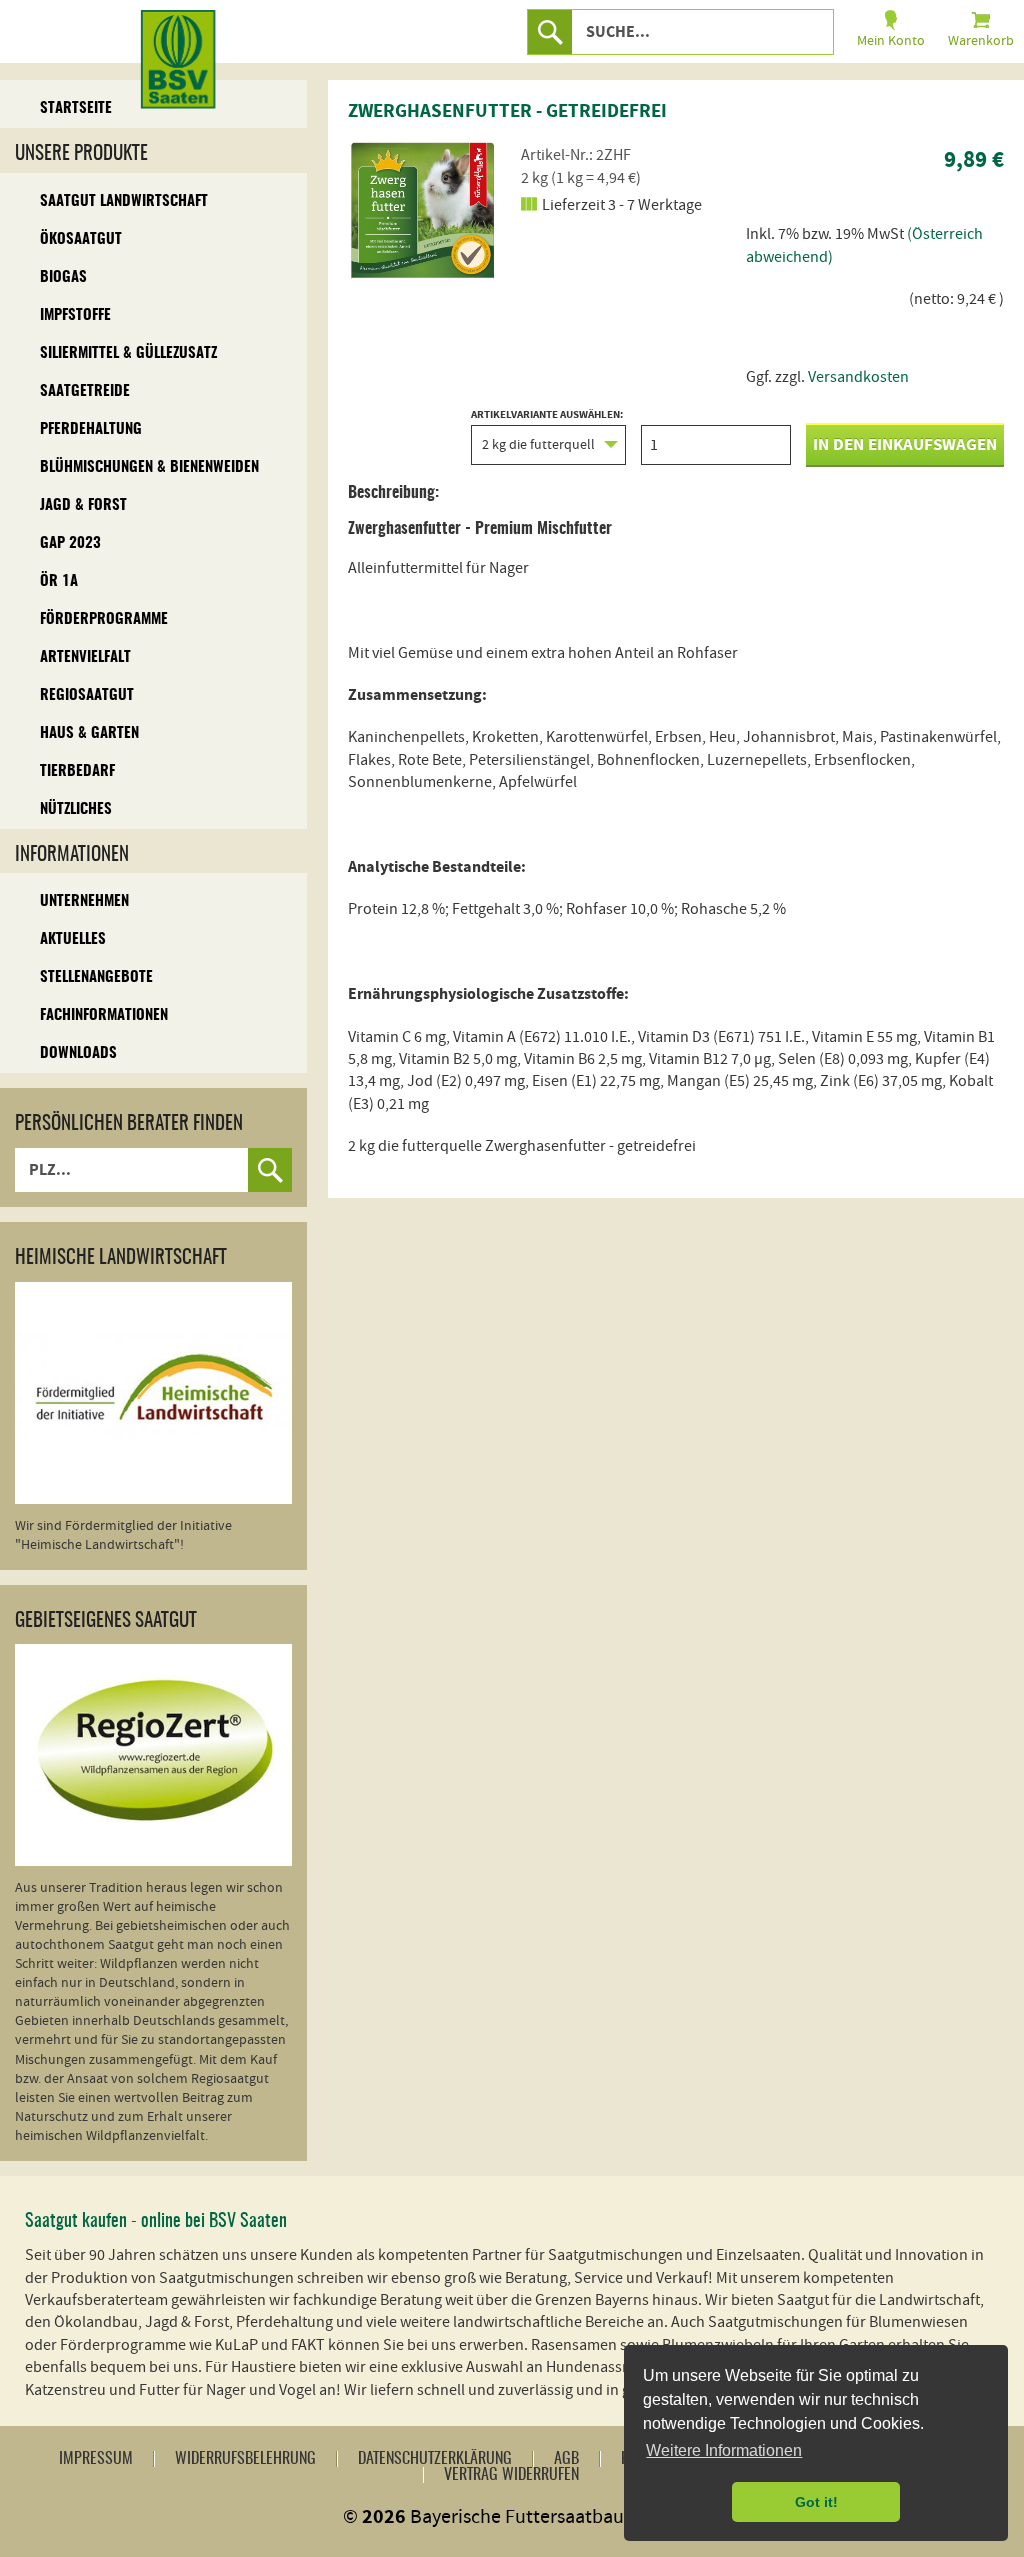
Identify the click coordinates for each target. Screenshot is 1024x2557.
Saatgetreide (85, 391)
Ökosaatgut (81, 239)
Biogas (63, 277)
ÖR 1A (59, 581)
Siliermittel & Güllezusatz (128, 353)
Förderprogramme (104, 619)
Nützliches (76, 809)
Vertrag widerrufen (511, 2475)
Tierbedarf (77, 771)
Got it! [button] (816, 2502)
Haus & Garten (89, 733)
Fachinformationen (104, 1015)
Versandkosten (858, 377)
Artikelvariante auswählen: (547, 415)
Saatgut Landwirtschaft (124, 201)
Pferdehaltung (91, 429)
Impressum (96, 2459)
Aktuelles (73, 939)
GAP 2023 (70, 543)
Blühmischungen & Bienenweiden (149, 467)
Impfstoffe (75, 315)
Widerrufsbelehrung (245, 2459)
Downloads (78, 1053)
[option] (423, 210)
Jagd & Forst (83, 505)
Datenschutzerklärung (435, 2459)
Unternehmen (84, 901)
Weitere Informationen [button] (724, 2450)
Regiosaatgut (87, 695)
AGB (566, 2459)
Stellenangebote (96, 977)
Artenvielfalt (85, 657)
